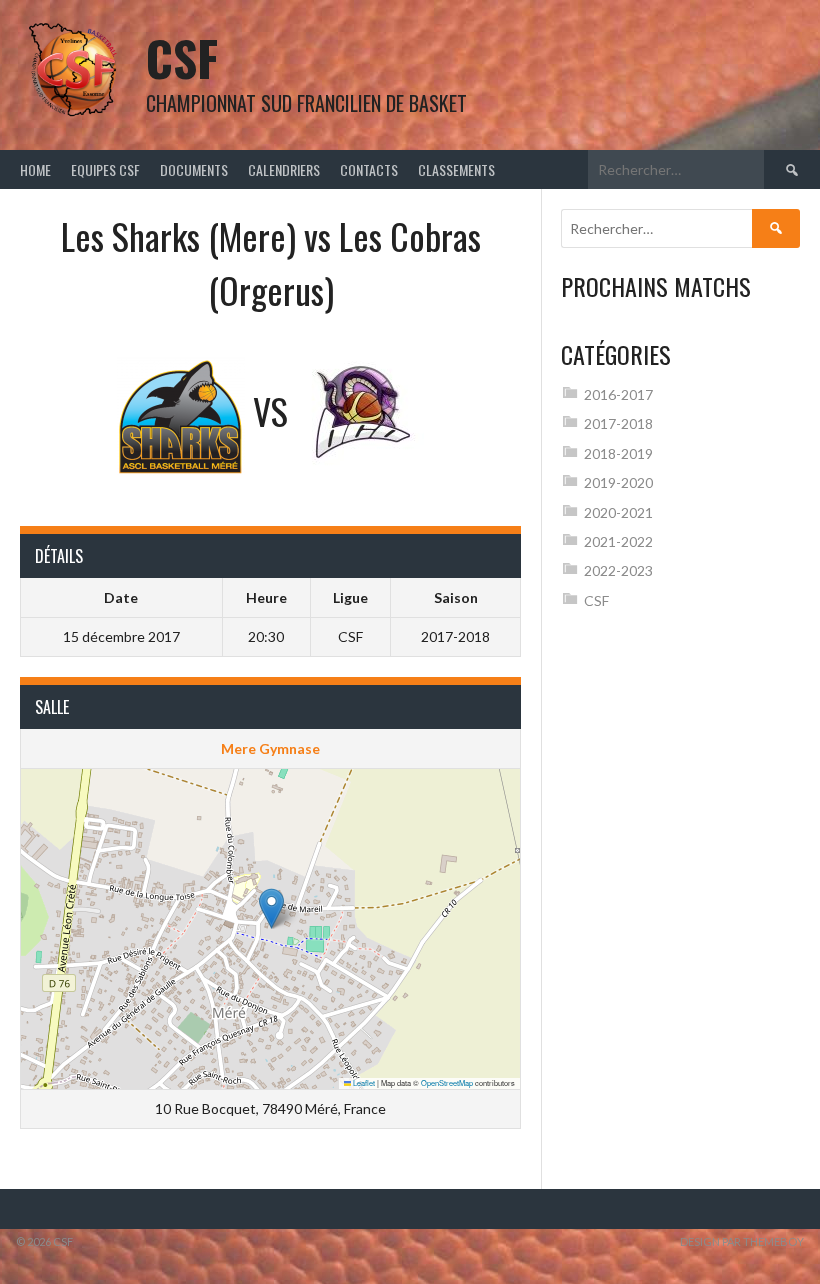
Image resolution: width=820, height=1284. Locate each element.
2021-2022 (618, 541)
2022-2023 (618, 570)
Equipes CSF (105, 169)
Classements (456, 169)
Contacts (369, 169)
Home (35, 169)
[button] (271, 908)
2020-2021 (618, 512)
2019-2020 (618, 482)
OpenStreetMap (447, 1082)
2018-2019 (618, 453)
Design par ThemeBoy (742, 1241)
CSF (182, 57)
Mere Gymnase (270, 748)
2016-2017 (618, 394)
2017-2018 (618, 423)
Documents (194, 169)
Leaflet (363, 1082)
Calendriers (284, 169)
